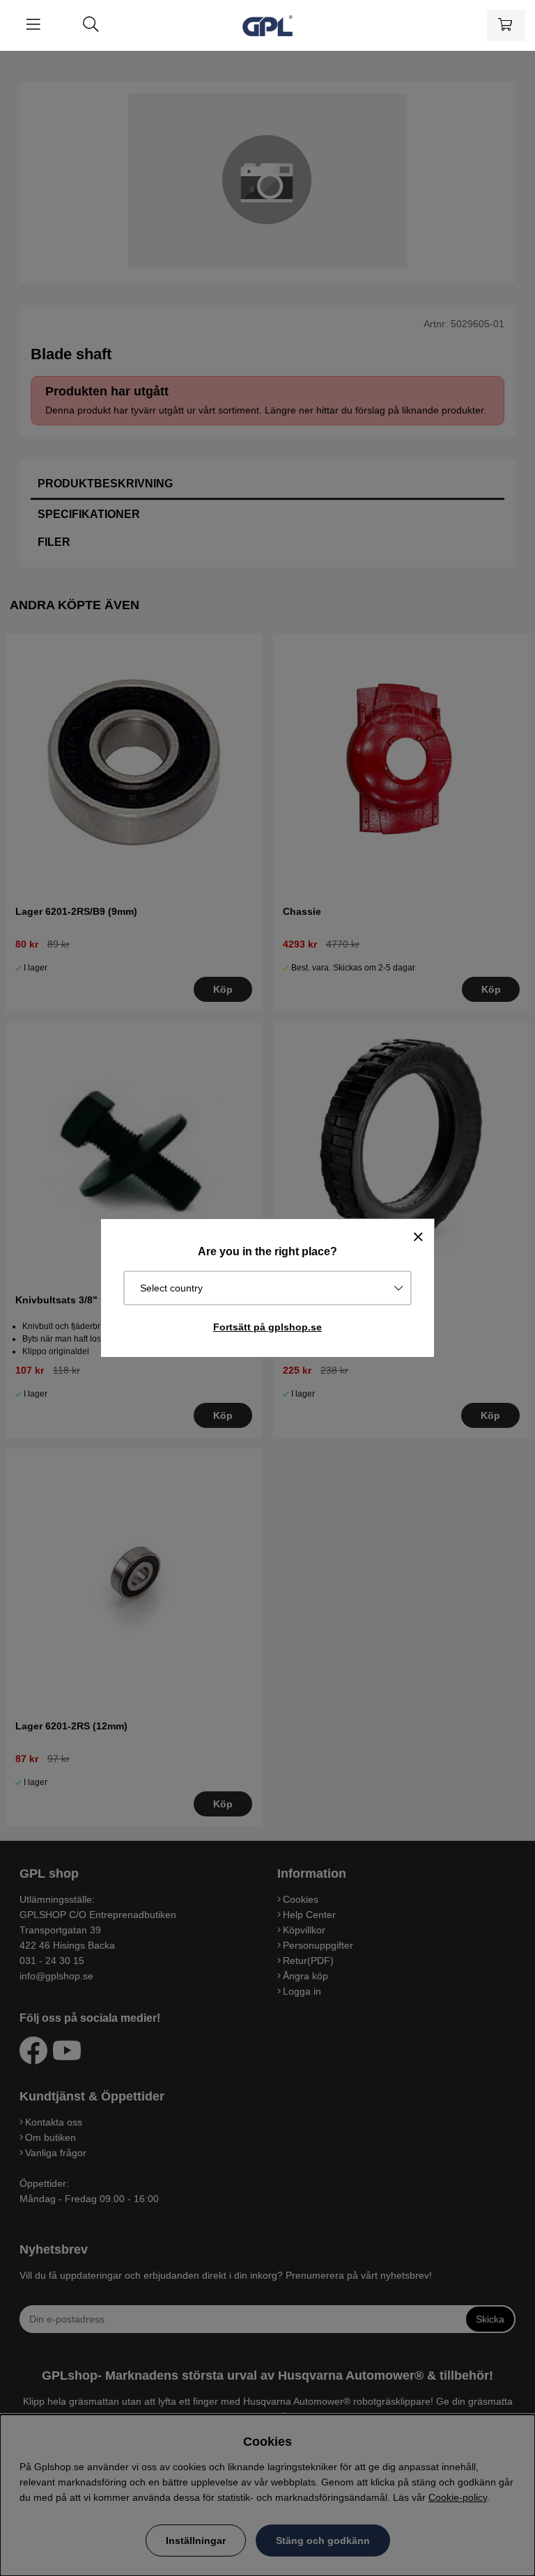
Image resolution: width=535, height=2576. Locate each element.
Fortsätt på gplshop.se (267, 1327)
